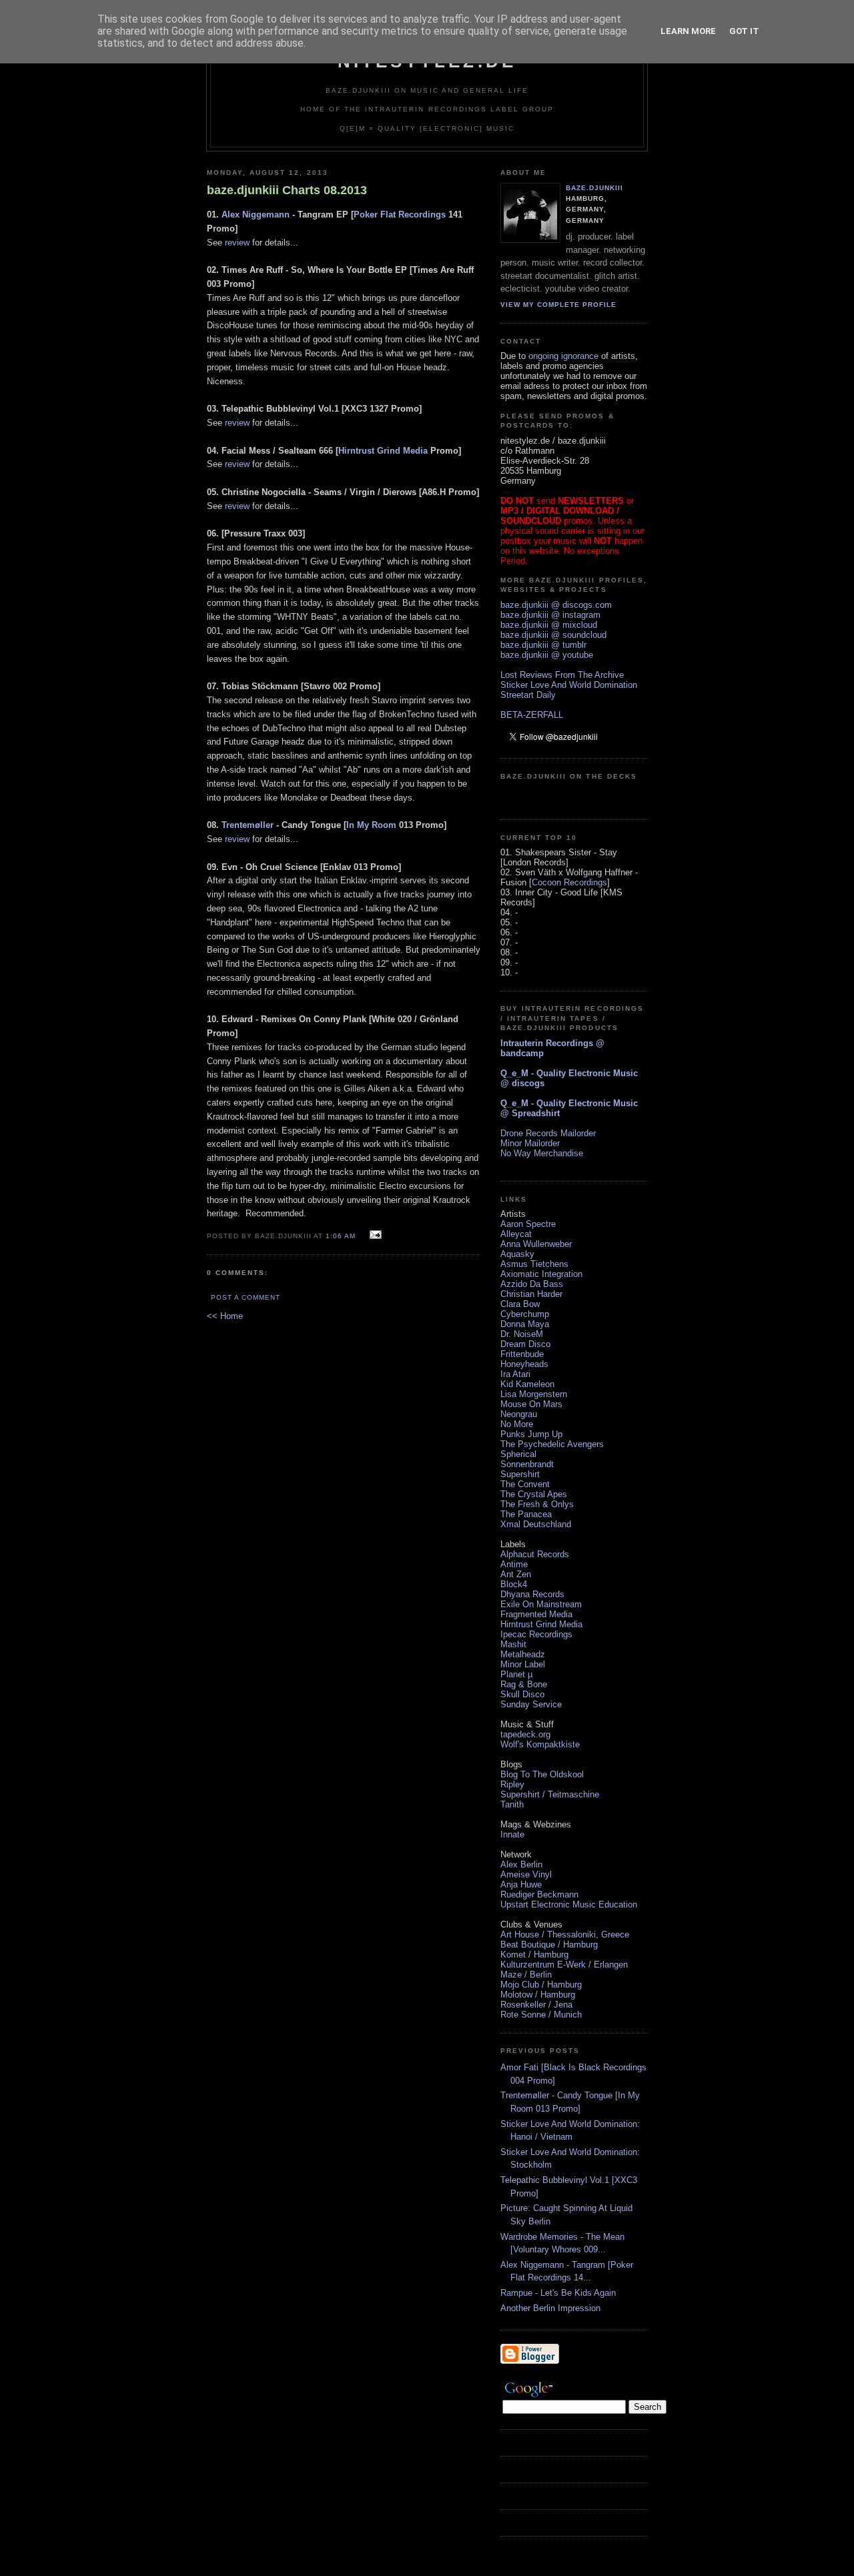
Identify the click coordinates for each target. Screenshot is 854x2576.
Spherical (518, 1454)
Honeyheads (524, 1364)
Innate (512, 1834)
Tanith (512, 1804)
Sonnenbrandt (527, 1464)
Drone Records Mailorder (548, 1133)
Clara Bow (520, 1304)
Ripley (512, 1784)
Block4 (514, 1584)
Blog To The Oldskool (542, 1774)
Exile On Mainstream (541, 1604)
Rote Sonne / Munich (541, 2015)
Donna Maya (525, 1324)
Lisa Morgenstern (534, 1394)
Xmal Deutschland (536, 1524)
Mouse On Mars (531, 1404)
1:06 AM (341, 1236)
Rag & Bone (524, 1684)
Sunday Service (531, 1704)
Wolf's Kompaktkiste (540, 1744)
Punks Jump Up (531, 1434)
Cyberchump (525, 1314)
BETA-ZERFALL (532, 715)
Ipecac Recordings (536, 1634)
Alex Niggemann (256, 214)
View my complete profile (558, 305)
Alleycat (516, 1234)
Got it (744, 31)
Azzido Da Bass (532, 1284)
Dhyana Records (532, 1594)
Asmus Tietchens (534, 1264)
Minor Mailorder (530, 1143)
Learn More (688, 31)
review (237, 243)
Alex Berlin (521, 1864)
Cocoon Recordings (569, 882)
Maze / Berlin (526, 1975)
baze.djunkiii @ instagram (550, 615)
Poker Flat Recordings (400, 214)
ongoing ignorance (563, 356)
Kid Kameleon (527, 1384)
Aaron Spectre (528, 1224)
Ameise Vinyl (526, 1874)
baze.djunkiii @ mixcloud (549, 625)
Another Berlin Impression (550, 2308)
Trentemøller (248, 825)
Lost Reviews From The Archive (562, 675)
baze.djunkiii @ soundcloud (553, 635)
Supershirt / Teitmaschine (550, 1794)
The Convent (525, 1484)
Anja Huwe (521, 1884)
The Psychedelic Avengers (552, 1444)
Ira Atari (515, 1374)
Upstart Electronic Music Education (569, 1904)
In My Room (371, 825)
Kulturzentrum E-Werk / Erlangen (564, 1965)
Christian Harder (531, 1294)
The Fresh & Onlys (537, 1504)
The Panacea (526, 1514)
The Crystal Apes (534, 1494)
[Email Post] (374, 1235)
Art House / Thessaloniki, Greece (565, 1935)
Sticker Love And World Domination (569, 685)
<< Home (225, 1316)
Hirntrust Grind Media (383, 451)
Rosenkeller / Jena (536, 2005)
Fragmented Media (536, 1614)
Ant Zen (516, 1574)
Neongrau (519, 1414)
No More (517, 1424)
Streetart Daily (528, 695)
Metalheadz (523, 1654)
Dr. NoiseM (522, 1334)
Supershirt (520, 1474)
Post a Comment (246, 1297)
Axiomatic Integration (541, 1274)
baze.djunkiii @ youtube (547, 655)
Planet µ (516, 1674)
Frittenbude (522, 1354)
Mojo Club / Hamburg (541, 1985)
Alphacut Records (535, 1554)
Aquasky (517, 1254)
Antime (514, 1564)
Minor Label (523, 1664)
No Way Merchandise (542, 1153)
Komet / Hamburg (534, 1955)
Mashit (513, 1644)
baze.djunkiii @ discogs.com (556, 605)
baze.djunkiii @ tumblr (543, 645)
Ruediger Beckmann (539, 1894)
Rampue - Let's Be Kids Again (558, 2293)
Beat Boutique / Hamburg (549, 1945)
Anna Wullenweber (536, 1244)
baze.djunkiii (594, 188)
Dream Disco (525, 1344)
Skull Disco (522, 1694)
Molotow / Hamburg (538, 1995)
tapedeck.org (525, 1734)
